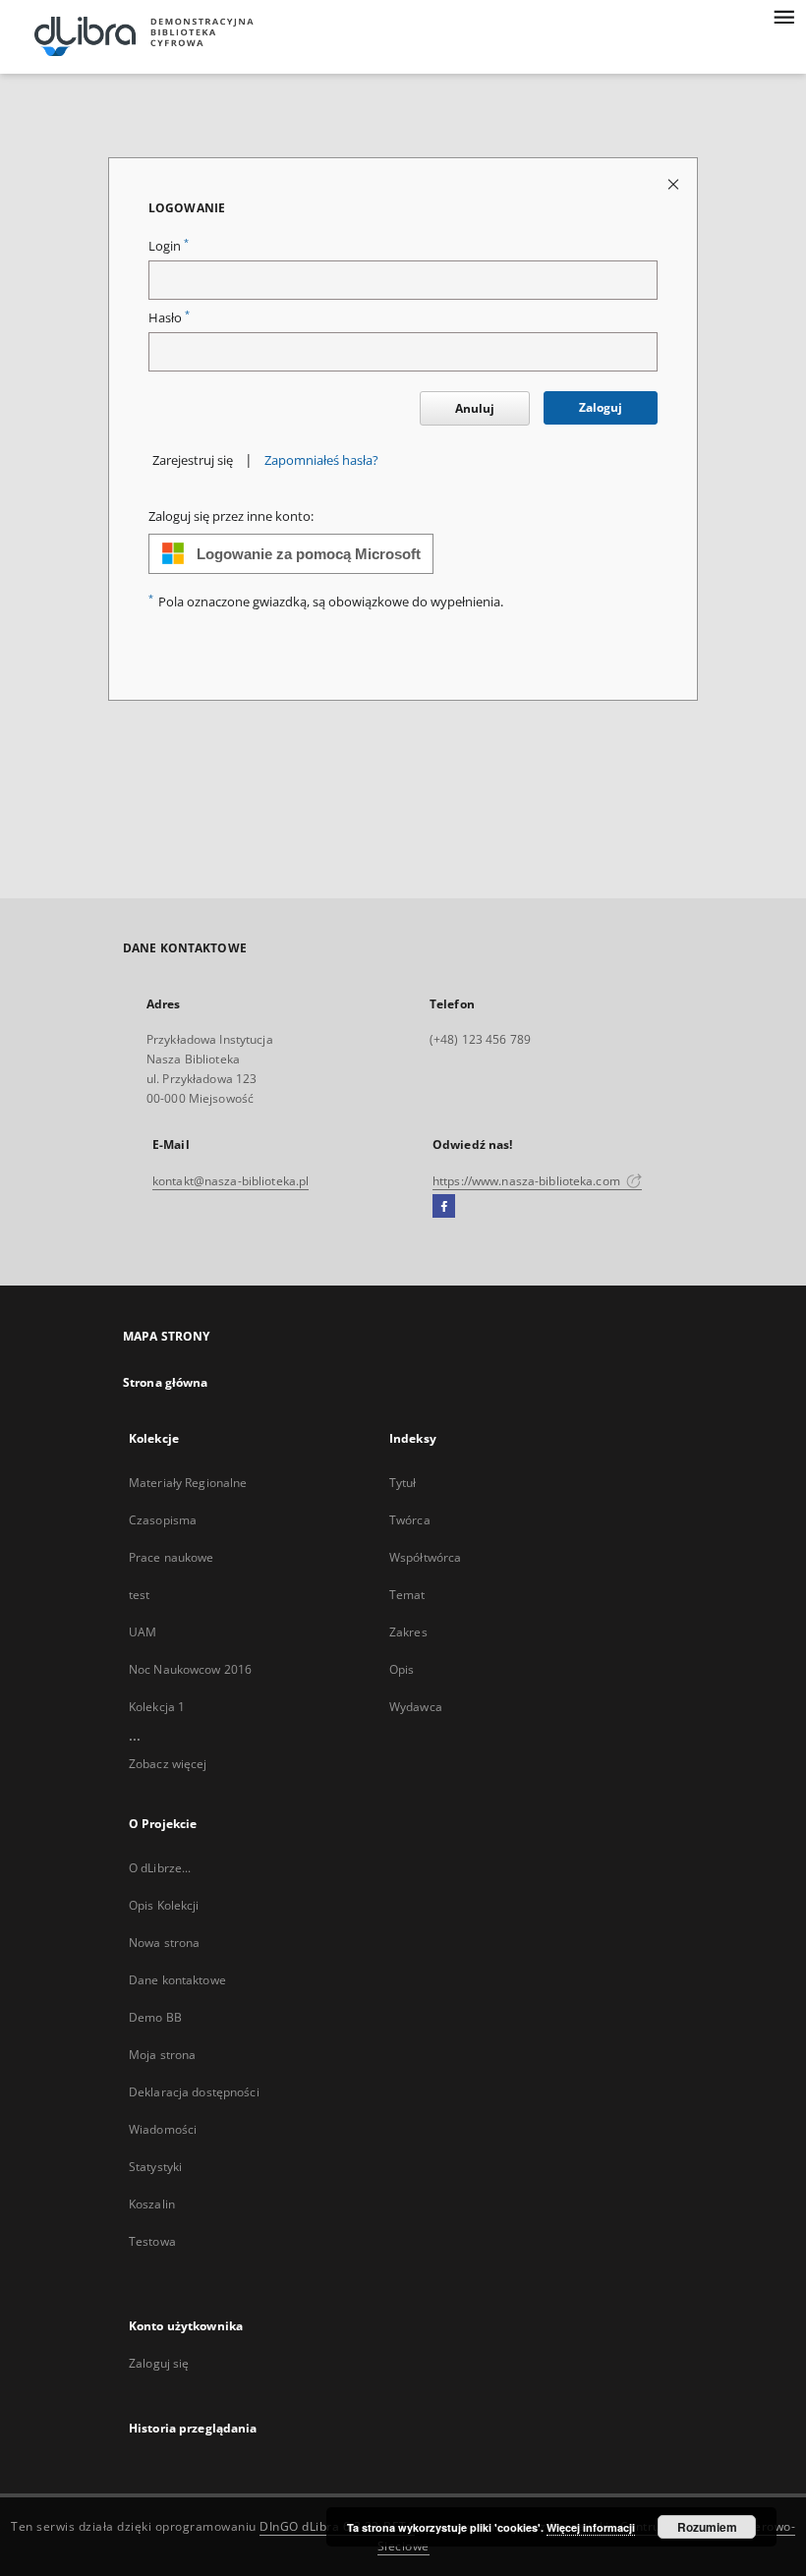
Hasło (169, 318)
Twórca (410, 1520)
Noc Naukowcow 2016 (190, 1669)
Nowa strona (164, 1943)
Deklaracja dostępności (194, 2092)
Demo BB (155, 2017)
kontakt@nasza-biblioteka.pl (230, 1181)
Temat (407, 1595)
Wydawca (416, 1707)
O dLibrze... (160, 1868)
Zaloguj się (159, 2363)
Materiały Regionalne (188, 1483)
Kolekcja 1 (157, 1707)
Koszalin (152, 2204)
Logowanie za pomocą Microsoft (309, 554)
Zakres (408, 1632)
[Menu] (783, 16)
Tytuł (403, 1483)
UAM (143, 1632)
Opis (402, 1669)
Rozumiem (707, 2527)
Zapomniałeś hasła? (321, 460)
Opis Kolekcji (164, 1905)
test (139, 1595)
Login (169, 246)
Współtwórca (425, 1557)
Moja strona (162, 2055)
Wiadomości (163, 2129)
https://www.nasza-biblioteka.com (528, 1181)
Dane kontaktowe (177, 1980)
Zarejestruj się (193, 460)
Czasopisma (163, 1520)
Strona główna (166, 1382)
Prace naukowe (172, 1557)
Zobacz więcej (168, 1764)
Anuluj (475, 408)
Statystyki (155, 2167)
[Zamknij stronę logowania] (675, 183)
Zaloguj (601, 407)
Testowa (152, 2241)
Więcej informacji (591, 2527)
